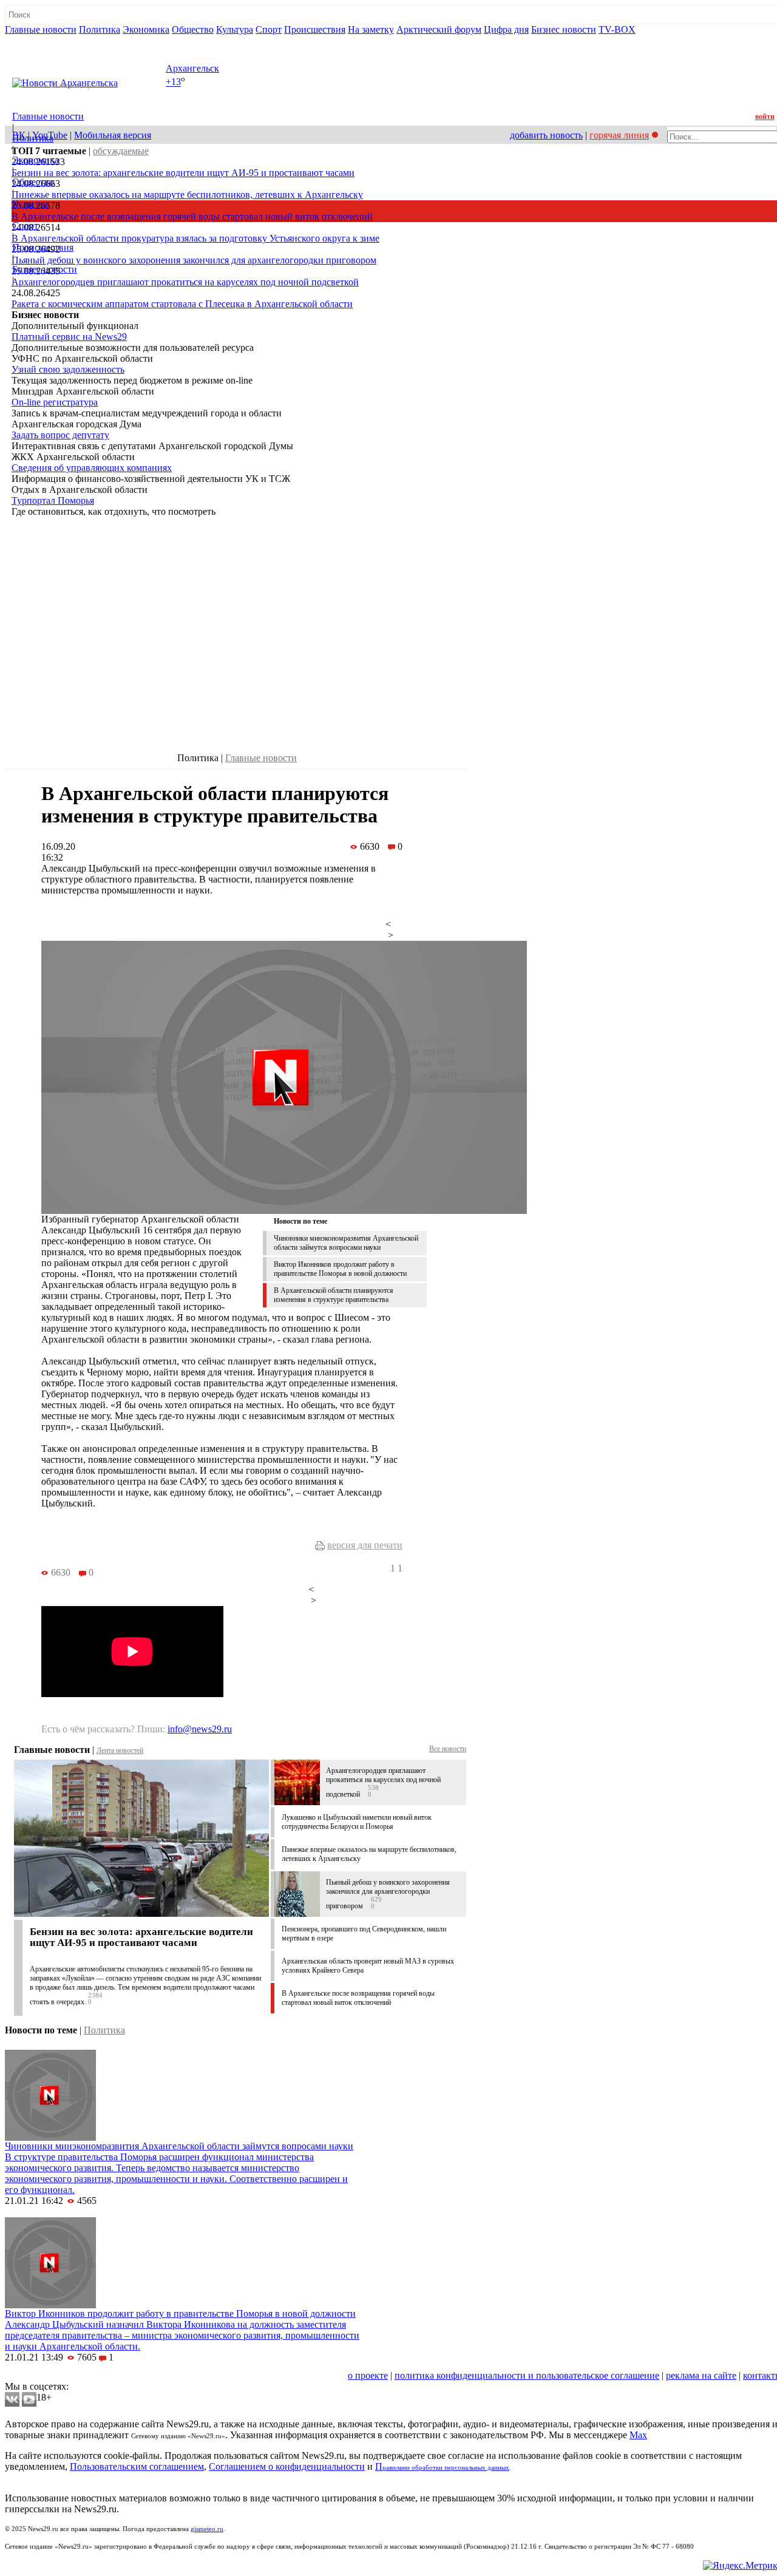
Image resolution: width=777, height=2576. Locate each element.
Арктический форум (439, 29)
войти (765, 117)
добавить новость (546, 135)
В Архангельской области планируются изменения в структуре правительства (334, 1295)
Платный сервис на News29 (69, 337)
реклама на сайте (701, 2375)
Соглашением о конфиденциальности (287, 2466)
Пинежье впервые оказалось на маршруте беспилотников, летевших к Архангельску (187, 195)
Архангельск (192, 68)
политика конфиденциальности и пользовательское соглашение (527, 2375)
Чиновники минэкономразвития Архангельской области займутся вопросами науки (346, 1243)
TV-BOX (617, 29)
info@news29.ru (200, 1729)
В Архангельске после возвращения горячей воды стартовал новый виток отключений (192, 216)
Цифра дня (506, 29)
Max (638, 2435)
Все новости (448, 1749)
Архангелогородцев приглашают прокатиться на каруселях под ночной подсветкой (185, 282)
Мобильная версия (113, 135)
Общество (193, 29)
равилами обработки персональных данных (446, 2468)
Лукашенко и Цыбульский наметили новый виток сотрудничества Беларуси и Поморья (357, 1822)
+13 (173, 82)
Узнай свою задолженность (68, 369)
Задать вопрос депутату (60, 435)
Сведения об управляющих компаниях (92, 468)
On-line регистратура (55, 402)
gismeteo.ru (207, 2529)
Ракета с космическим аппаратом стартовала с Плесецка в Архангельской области (182, 304)
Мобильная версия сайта (60, 2375)
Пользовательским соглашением (137, 2466)
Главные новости (41, 29)
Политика (100, 29)
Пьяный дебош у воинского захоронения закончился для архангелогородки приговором (194, 260)
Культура (235, 29)
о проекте (368, 2375)
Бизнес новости (564, 29)
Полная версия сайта (51, 40)
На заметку (371, 29)
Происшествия (315, 29)
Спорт (269, 29)
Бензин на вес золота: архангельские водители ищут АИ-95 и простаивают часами (183, 173)
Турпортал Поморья (53, 500)
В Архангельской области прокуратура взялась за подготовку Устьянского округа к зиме (195, 238)
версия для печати (365, 1545)
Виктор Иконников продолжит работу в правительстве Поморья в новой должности (340, 1269)
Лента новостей (120, 1751)
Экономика (146, 29)
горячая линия (619, 135)
